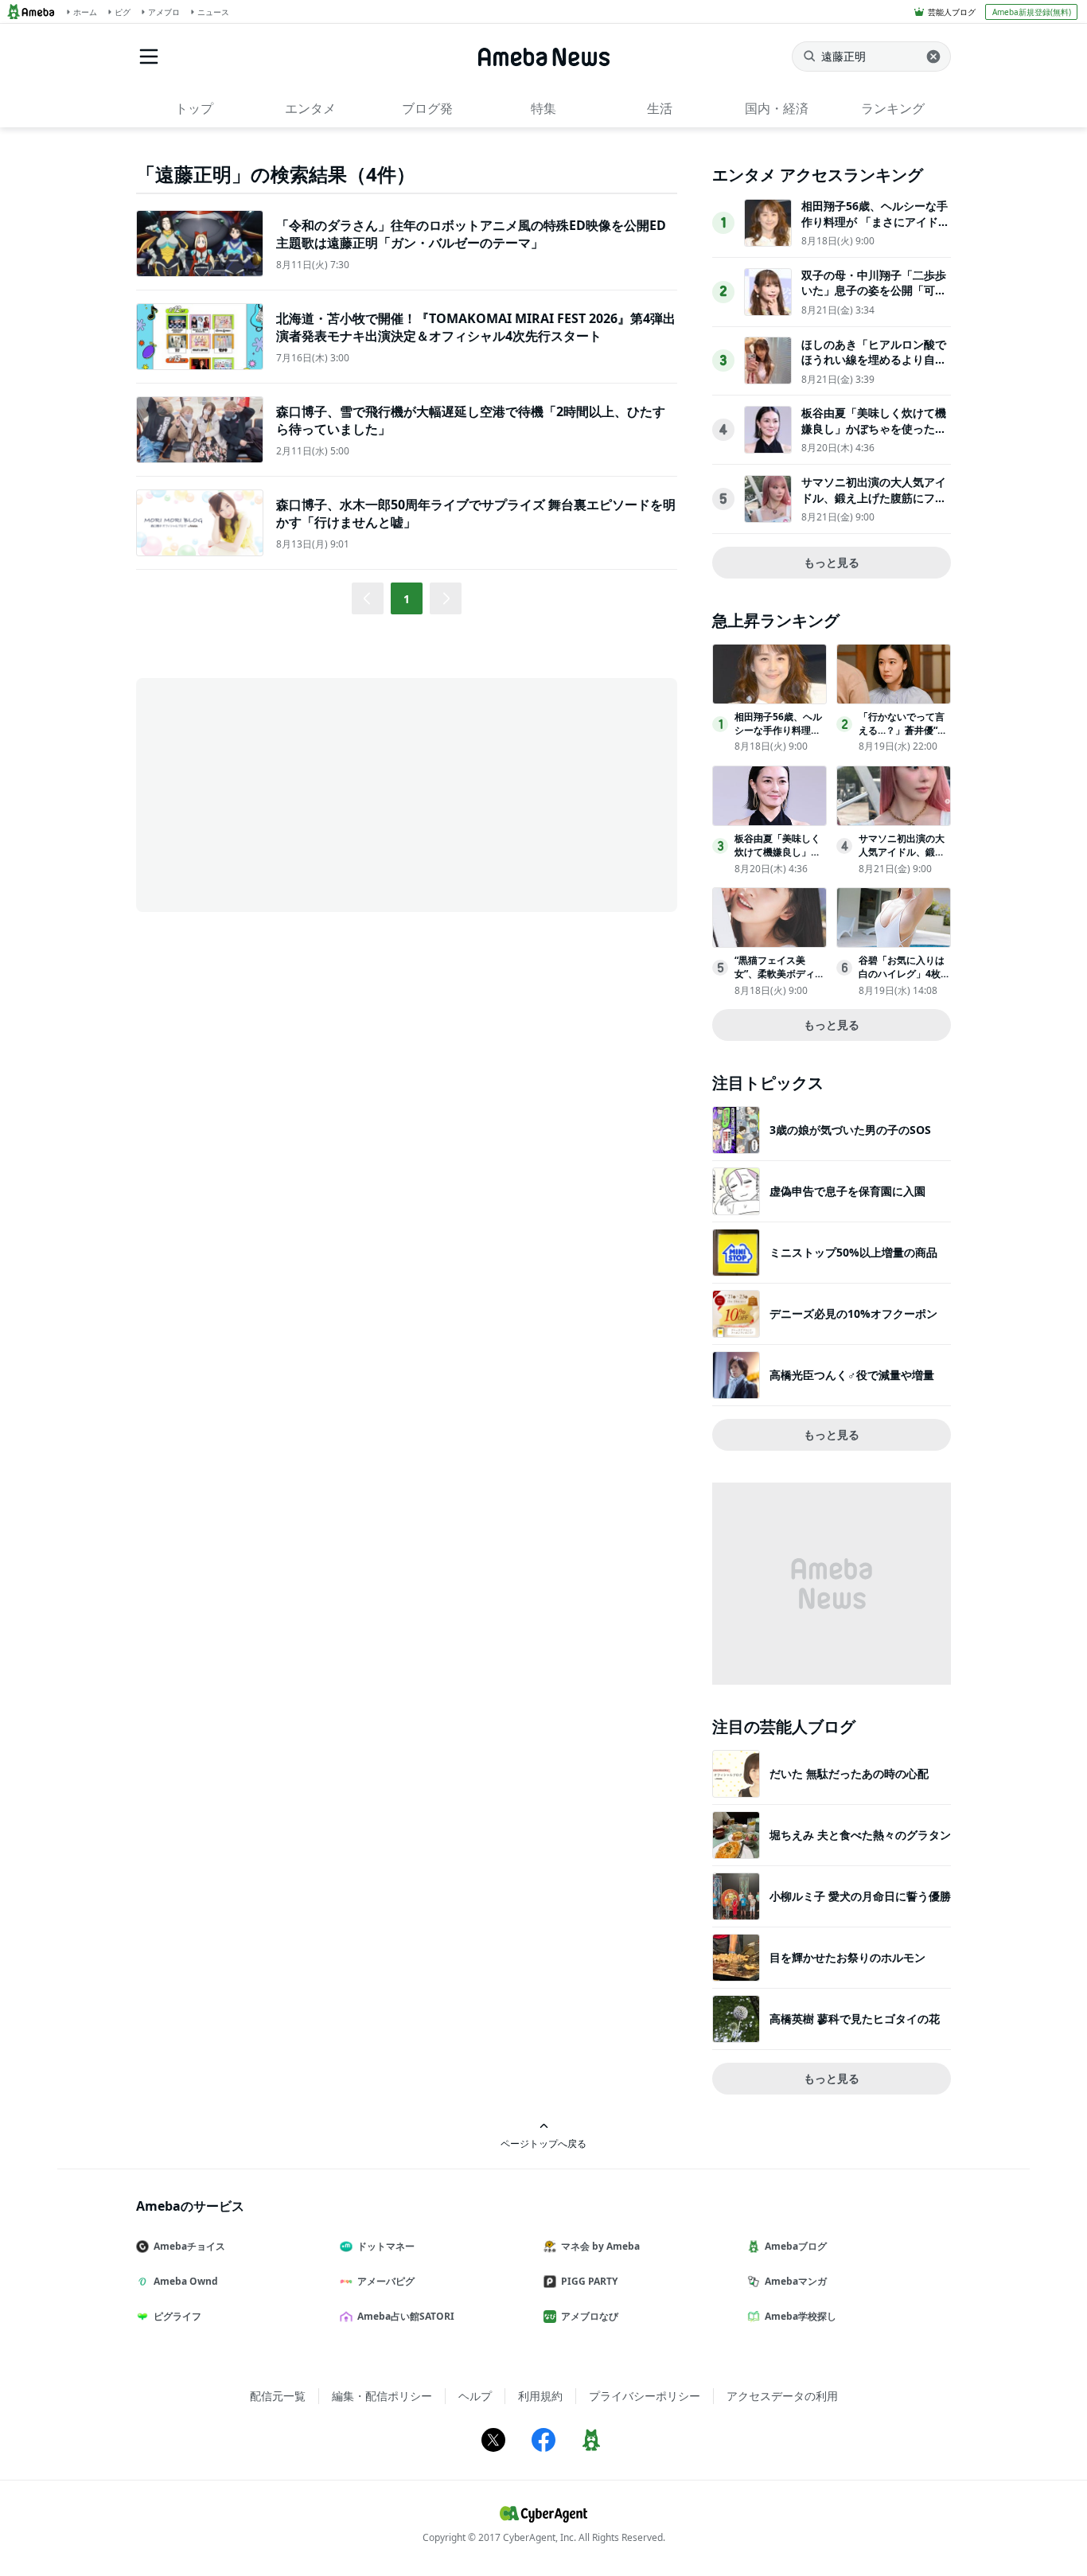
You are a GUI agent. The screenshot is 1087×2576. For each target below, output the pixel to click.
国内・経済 (777, 108)
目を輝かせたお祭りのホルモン (847, 1957)
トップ (194, 108)
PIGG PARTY (589, 2281)
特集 (543, 108)
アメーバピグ (386, 2281)
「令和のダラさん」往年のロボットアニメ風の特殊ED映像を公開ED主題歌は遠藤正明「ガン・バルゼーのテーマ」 (471, 234)
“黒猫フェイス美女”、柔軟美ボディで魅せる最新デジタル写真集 (779, 980)
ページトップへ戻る (543, 2143)
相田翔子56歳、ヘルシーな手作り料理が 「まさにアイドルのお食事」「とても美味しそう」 (875, 229)
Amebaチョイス (189, 2246)
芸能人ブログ (952, 12)
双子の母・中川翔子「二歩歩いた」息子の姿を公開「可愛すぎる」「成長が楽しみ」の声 (874, 298)
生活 (660, 108)
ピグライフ (177, 2316)
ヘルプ (475, 2396)
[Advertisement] (279, 793)
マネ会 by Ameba (600, 2246)
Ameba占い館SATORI (406, 2316)
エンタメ (310, 108)
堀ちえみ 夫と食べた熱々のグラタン (860, 1835)
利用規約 (540, 2396)
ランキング (893, 108)
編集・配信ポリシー (382, 2396)
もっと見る (832, 562)
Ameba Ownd (186, 2281)
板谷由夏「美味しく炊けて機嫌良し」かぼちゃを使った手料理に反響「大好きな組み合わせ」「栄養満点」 (874, 436)
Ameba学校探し (801, 2316)
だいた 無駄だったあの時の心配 (849, 1773)
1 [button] (407, 599)
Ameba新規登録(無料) (1032, 12)
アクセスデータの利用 (782, 2396)
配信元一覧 (278, 2396)
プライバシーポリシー (645, 2396)
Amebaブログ (796, 2246)
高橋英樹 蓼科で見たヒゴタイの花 (855, 2019)
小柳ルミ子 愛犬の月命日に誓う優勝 (860, 1896)
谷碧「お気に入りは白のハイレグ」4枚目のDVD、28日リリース (904, 980)
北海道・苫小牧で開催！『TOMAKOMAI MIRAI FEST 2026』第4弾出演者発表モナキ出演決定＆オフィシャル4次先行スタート (476, 327)
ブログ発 (427, 108)
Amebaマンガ (796, 2281)
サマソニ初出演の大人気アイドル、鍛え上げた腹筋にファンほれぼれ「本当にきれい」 (874, 497)
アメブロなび (590, 2316)
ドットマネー (386, 2246)
